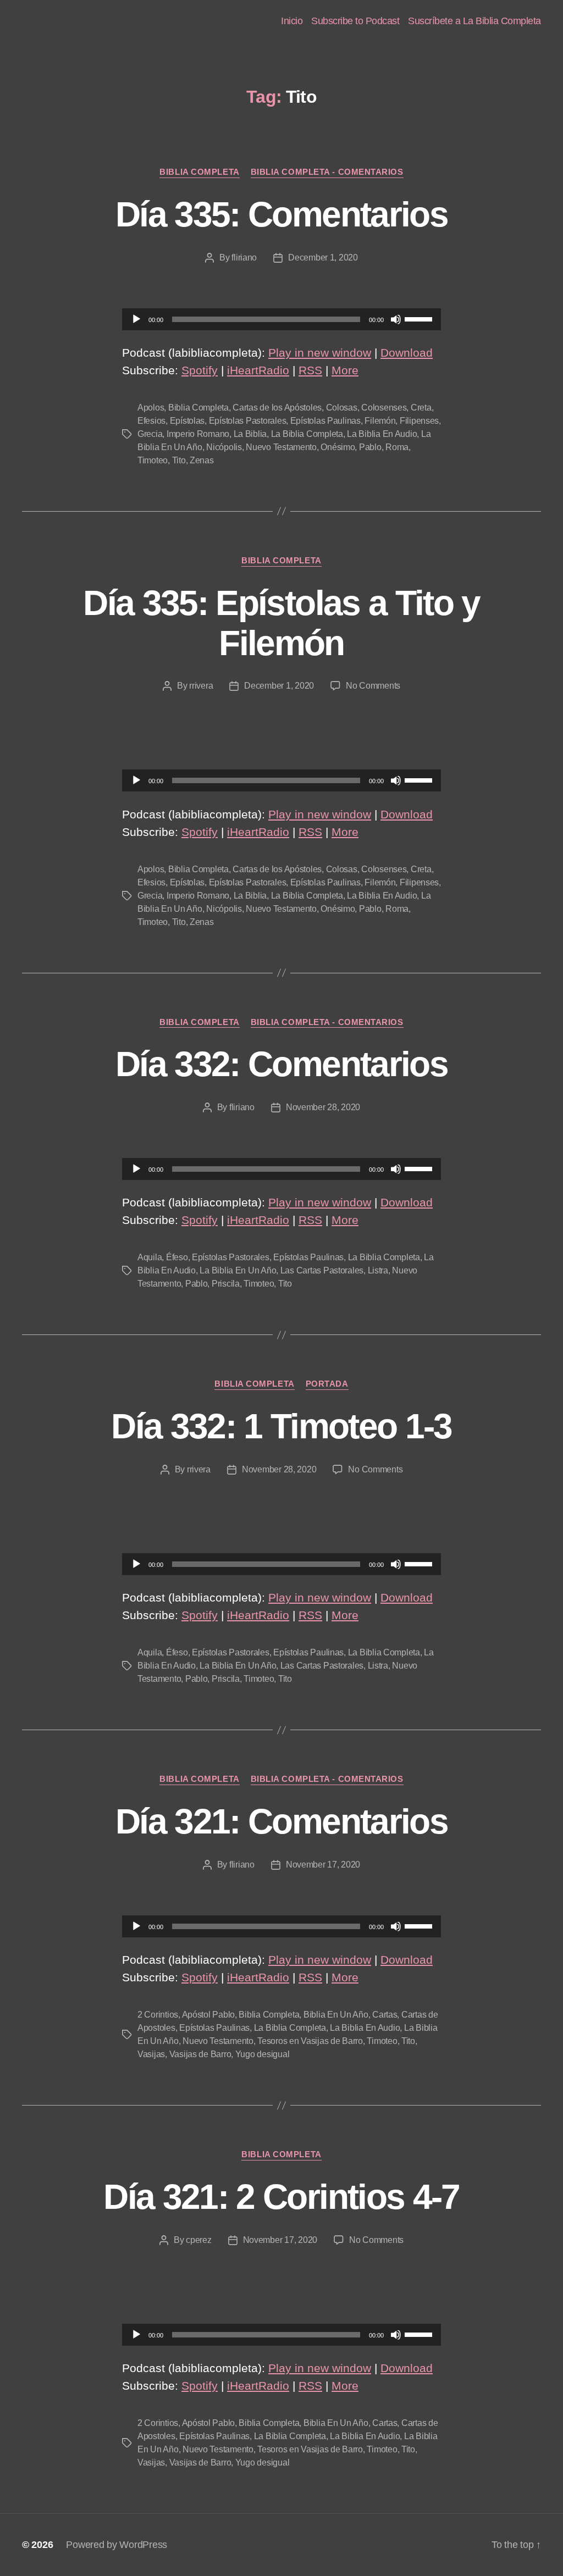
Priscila (226, 1284)
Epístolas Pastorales (248, 421)
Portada (327, 1384)
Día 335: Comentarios (281, 214)
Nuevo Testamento (281, 447)
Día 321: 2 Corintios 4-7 (281, 2197)
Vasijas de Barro (200, 2054)
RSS (310, 370)
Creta (421, 408)
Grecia (150, 434)
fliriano (244, 257)
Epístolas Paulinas (325, 421)
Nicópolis (224, 447)
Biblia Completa (199, 172)
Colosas (342, 408)
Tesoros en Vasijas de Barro (310, 2041)
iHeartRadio (258, 370)
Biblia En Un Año (336, 2015)
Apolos (151, 408)
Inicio (292, 21)
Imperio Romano (198, 434)
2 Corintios (158, 2015)
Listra (378, 1270)
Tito (179, 460)
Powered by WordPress (117, 2545)
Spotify (200, 370)
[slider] (420, 318)
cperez (198, 2240)
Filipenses (419, 421)
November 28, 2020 (323, 1107)
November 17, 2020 (323, 1865)
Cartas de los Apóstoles (277, 408)
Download (407, 353)
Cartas (385, 2015)
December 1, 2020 (323, 257)
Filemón (380, 421)
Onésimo (338, 447)
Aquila (150, 1257)
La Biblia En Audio (382, 434)
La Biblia (250, 434)
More (345, 370)
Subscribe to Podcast (355, 21)
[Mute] (396, 319)
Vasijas (151, 2054)
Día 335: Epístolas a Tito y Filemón (281, 623)
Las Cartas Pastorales (322, 1270)
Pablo (370, 447)
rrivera (201, 686)
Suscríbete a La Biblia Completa (474, 21)
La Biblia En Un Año (238, 1270)
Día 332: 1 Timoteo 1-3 (281, 1426)
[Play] (136, 319)
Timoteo (153, 460)
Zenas (202, 460)
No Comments (373, 686)
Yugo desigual (263, 2054)
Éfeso (177, 1257)
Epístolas (187, 421)
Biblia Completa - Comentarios (327, 172)
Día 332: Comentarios (281, 1064)
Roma (397, 447)
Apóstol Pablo (209, 2015)
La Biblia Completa (307, 434)
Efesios (151, 421)
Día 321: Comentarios (281, 1821)
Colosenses (384, 408)
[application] (281, 319)
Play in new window (320, 353)
